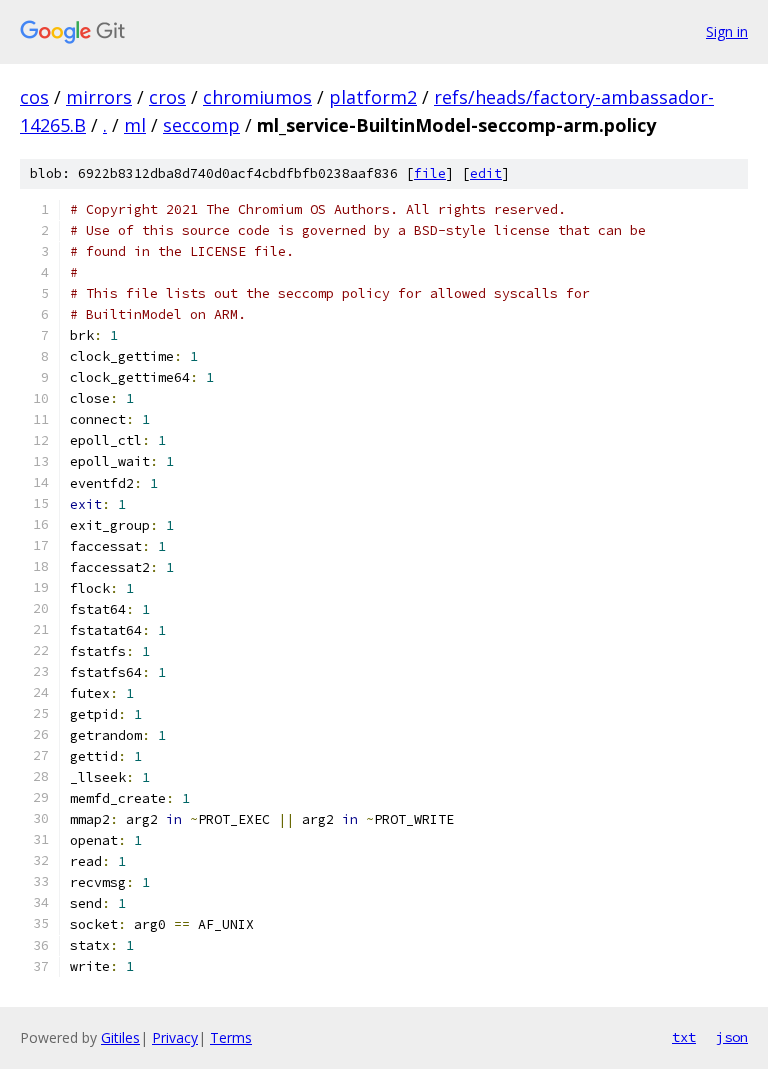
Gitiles (120, 1037)
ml (135, 125)
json (732, 1037)
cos (34, 97)
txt (684, 1037)
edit (486, 173)
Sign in (727, 31)
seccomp (201, 125)
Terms (231, 1037)
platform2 (373, 97)
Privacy (175, 1037)
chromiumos (257, 97)
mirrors (99, 97)
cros (167, 97)
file (430, 173)
